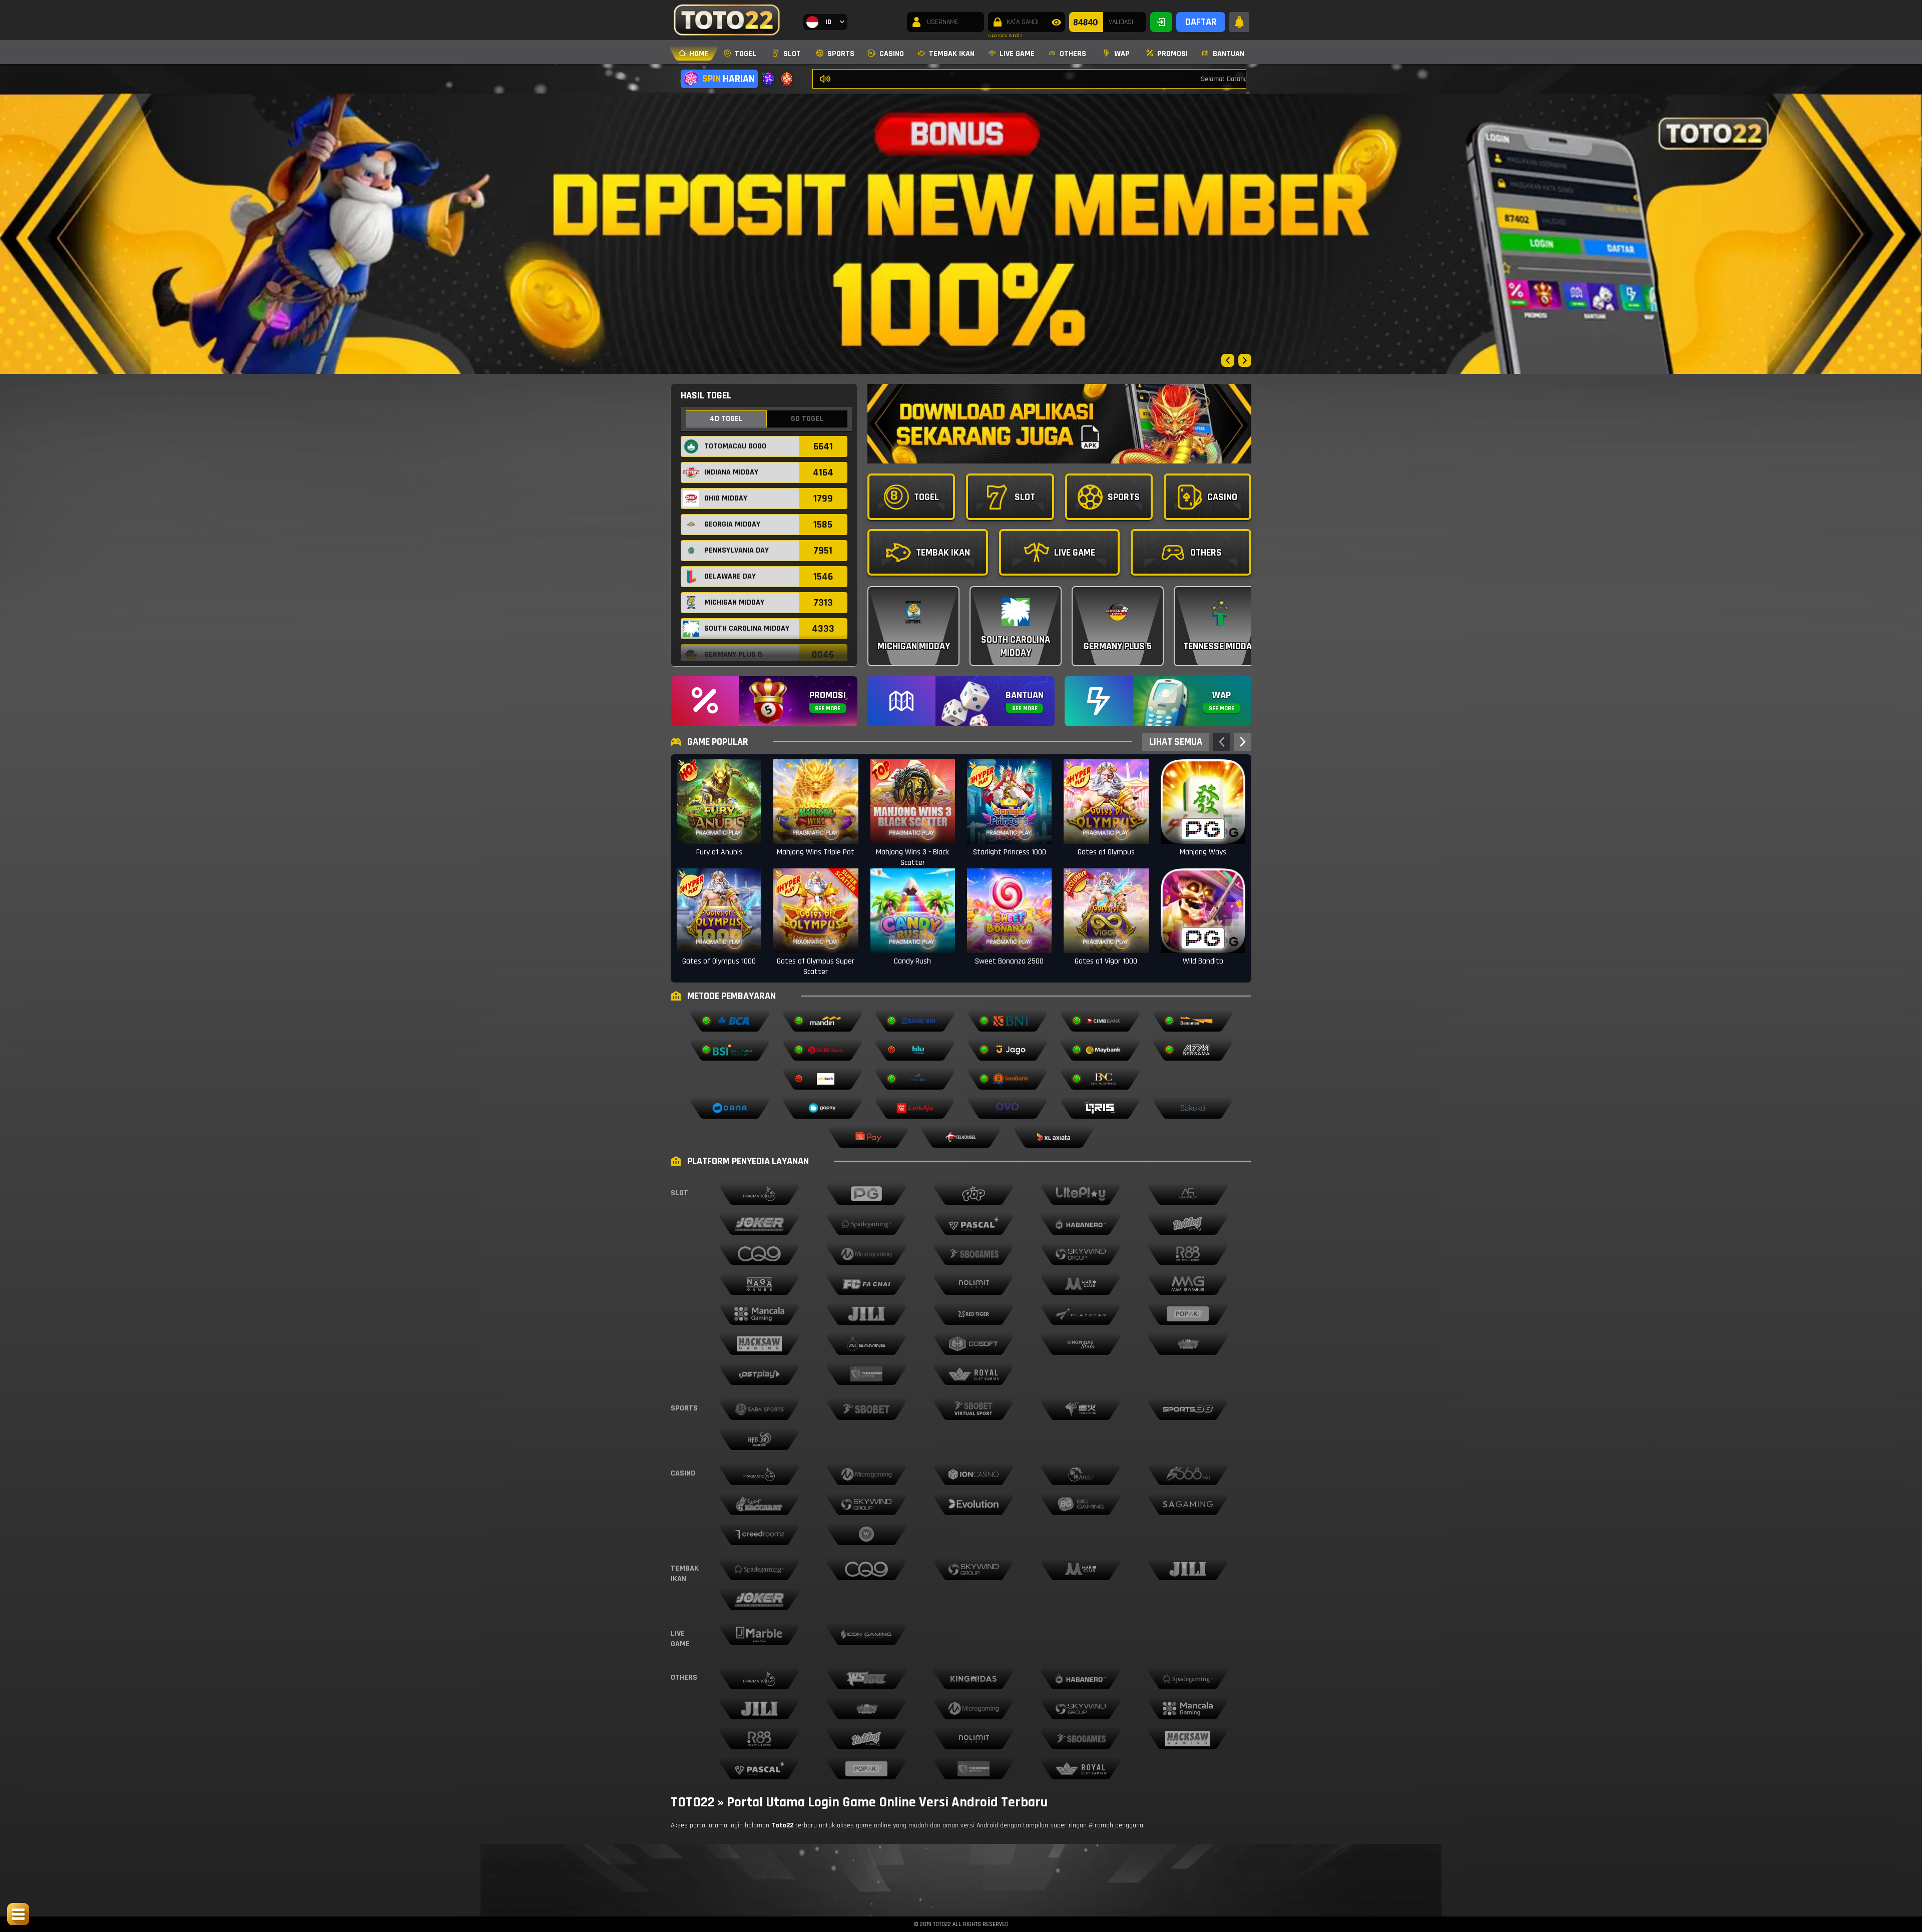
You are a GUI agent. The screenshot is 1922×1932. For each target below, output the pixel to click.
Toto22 (782, 1825)
